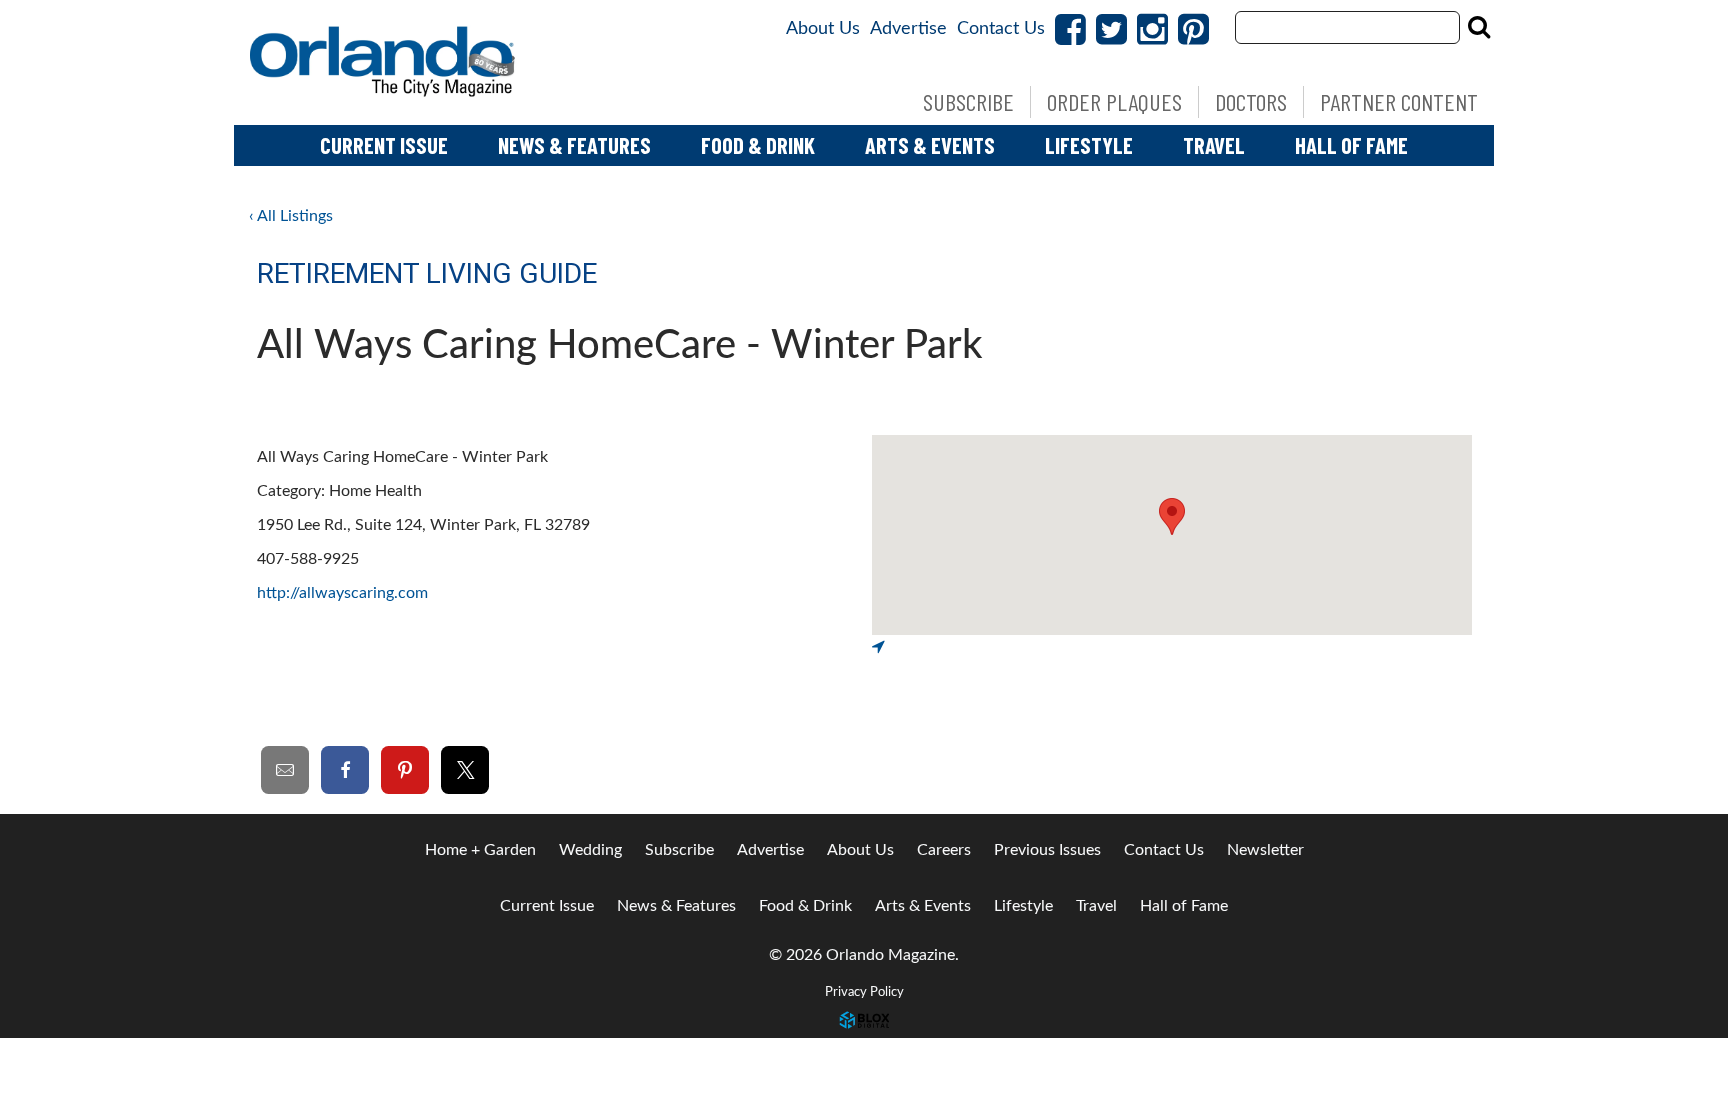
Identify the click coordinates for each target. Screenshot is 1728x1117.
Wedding (590, 850)
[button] (1172, 516)
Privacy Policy (864, 992)
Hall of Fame (1351, 145)
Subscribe (968, 101)
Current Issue (384, 145)
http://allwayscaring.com (342, 593)
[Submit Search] (1479, 27)
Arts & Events (930, 145)
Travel (1214, 145)
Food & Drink (758, 145)
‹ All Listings (291, 216)
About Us (823, 29)
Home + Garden (480, 850)
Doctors (1251, 101)
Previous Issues (1047, 850)
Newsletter (1265, 850)
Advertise (908, 29)
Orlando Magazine (384, 62)
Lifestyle (1089, 145)
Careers (944, 850)
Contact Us (1001, 29)
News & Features (574, 145)
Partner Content (1399, 101)
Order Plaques (1114, 101)
